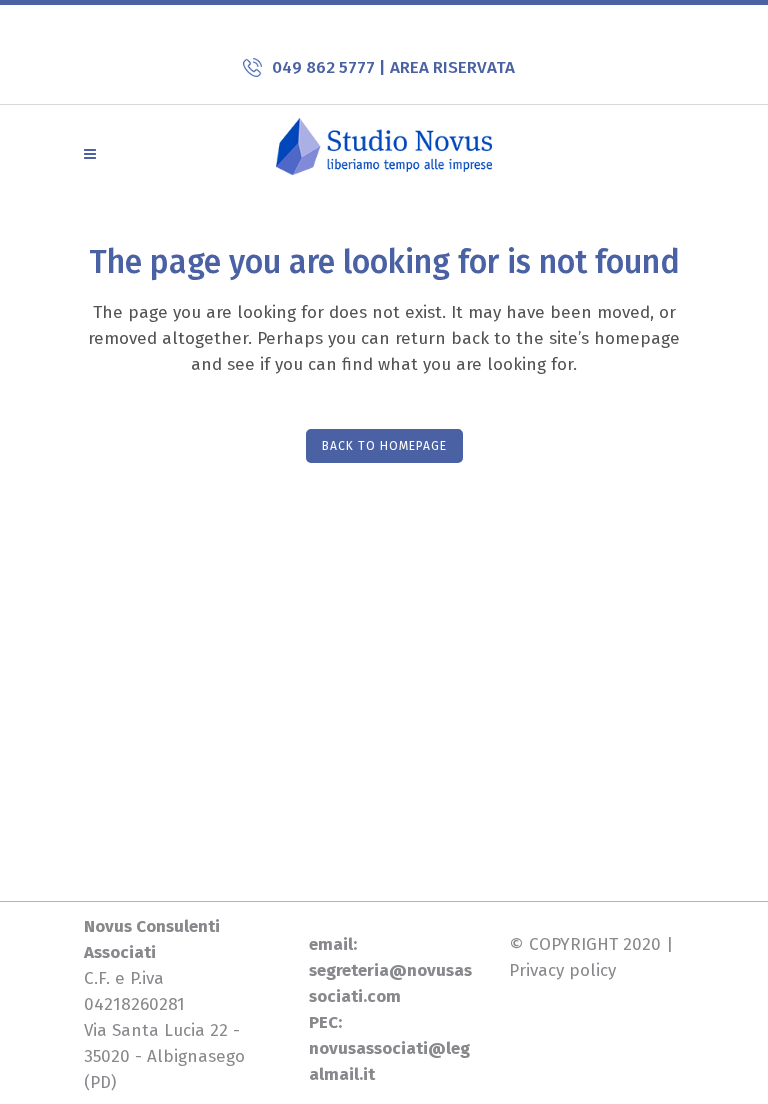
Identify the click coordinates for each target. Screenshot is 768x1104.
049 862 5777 (325, 67)
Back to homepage (384, 446)
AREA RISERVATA (452, 67)
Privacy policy (562, 970)
